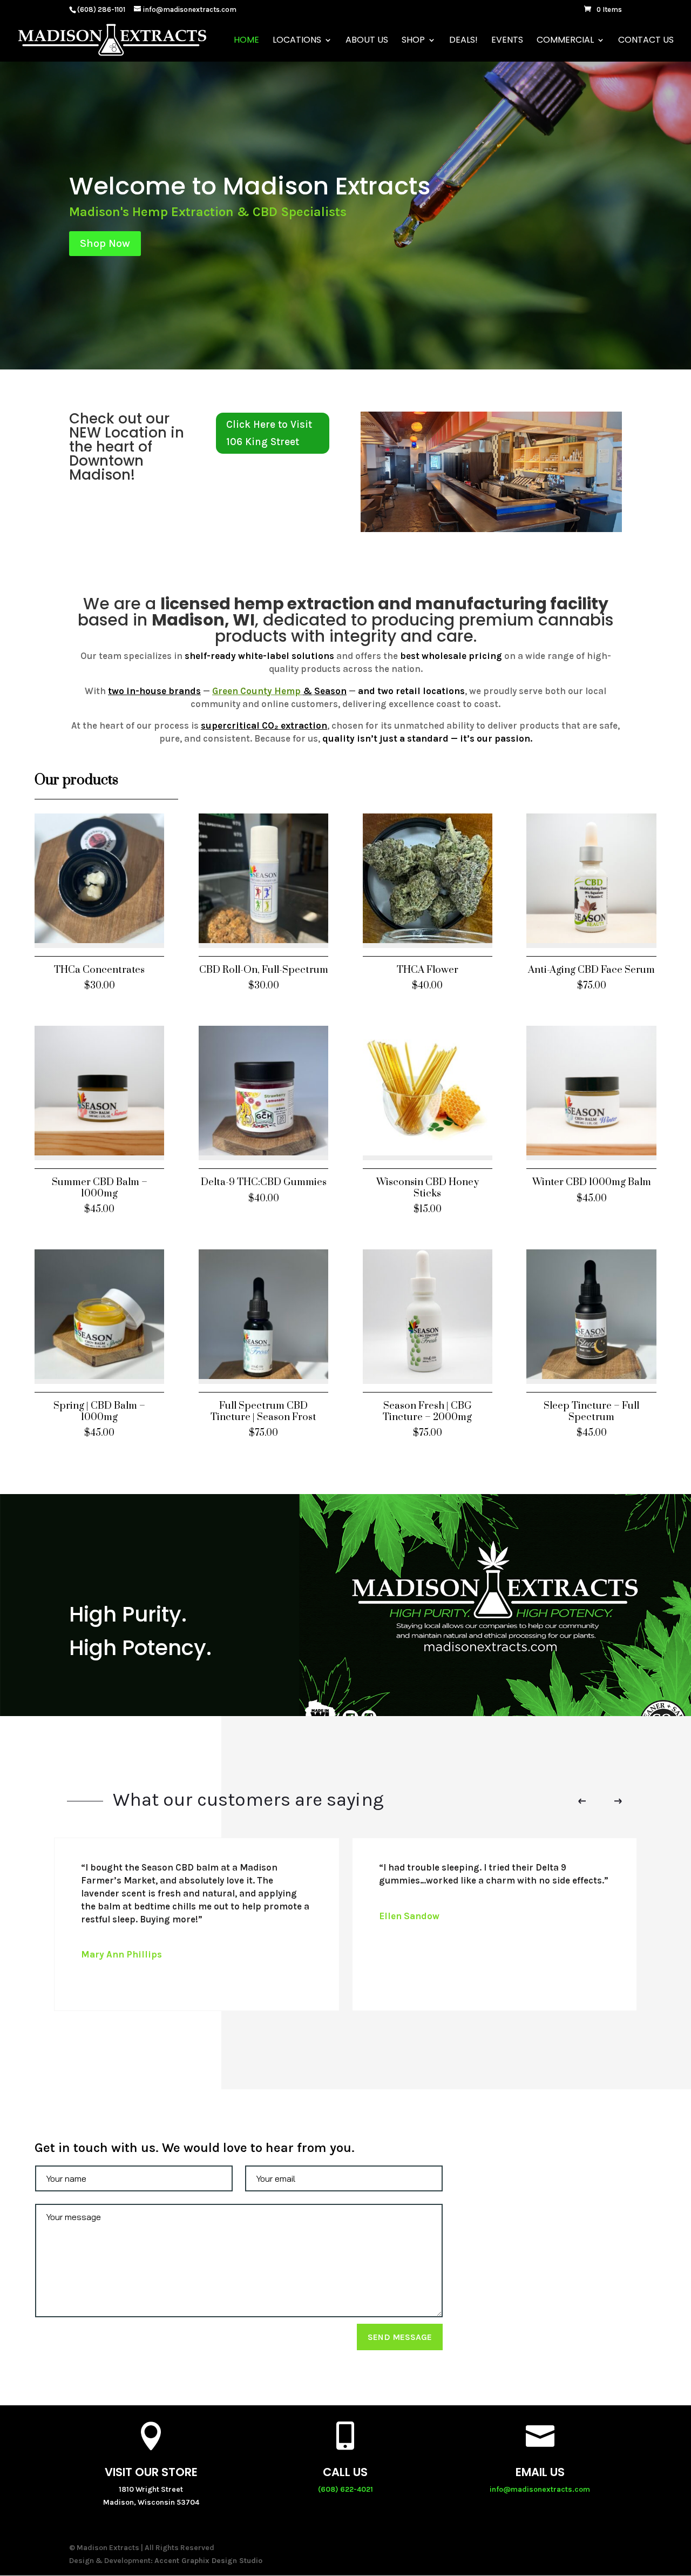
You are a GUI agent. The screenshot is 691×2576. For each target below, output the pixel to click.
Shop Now (105, 243)
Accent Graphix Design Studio (208, 2561)
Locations (297, 41)
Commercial (565, 41)
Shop (413, 41)
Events (507, 41)
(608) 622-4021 (345, 2489)
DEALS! (463, 41)
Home (246, 41)
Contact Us (646, 41)
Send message (400, 2337)
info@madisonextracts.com (540, 2489)
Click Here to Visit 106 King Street (269, 433)
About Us (367, 41)
